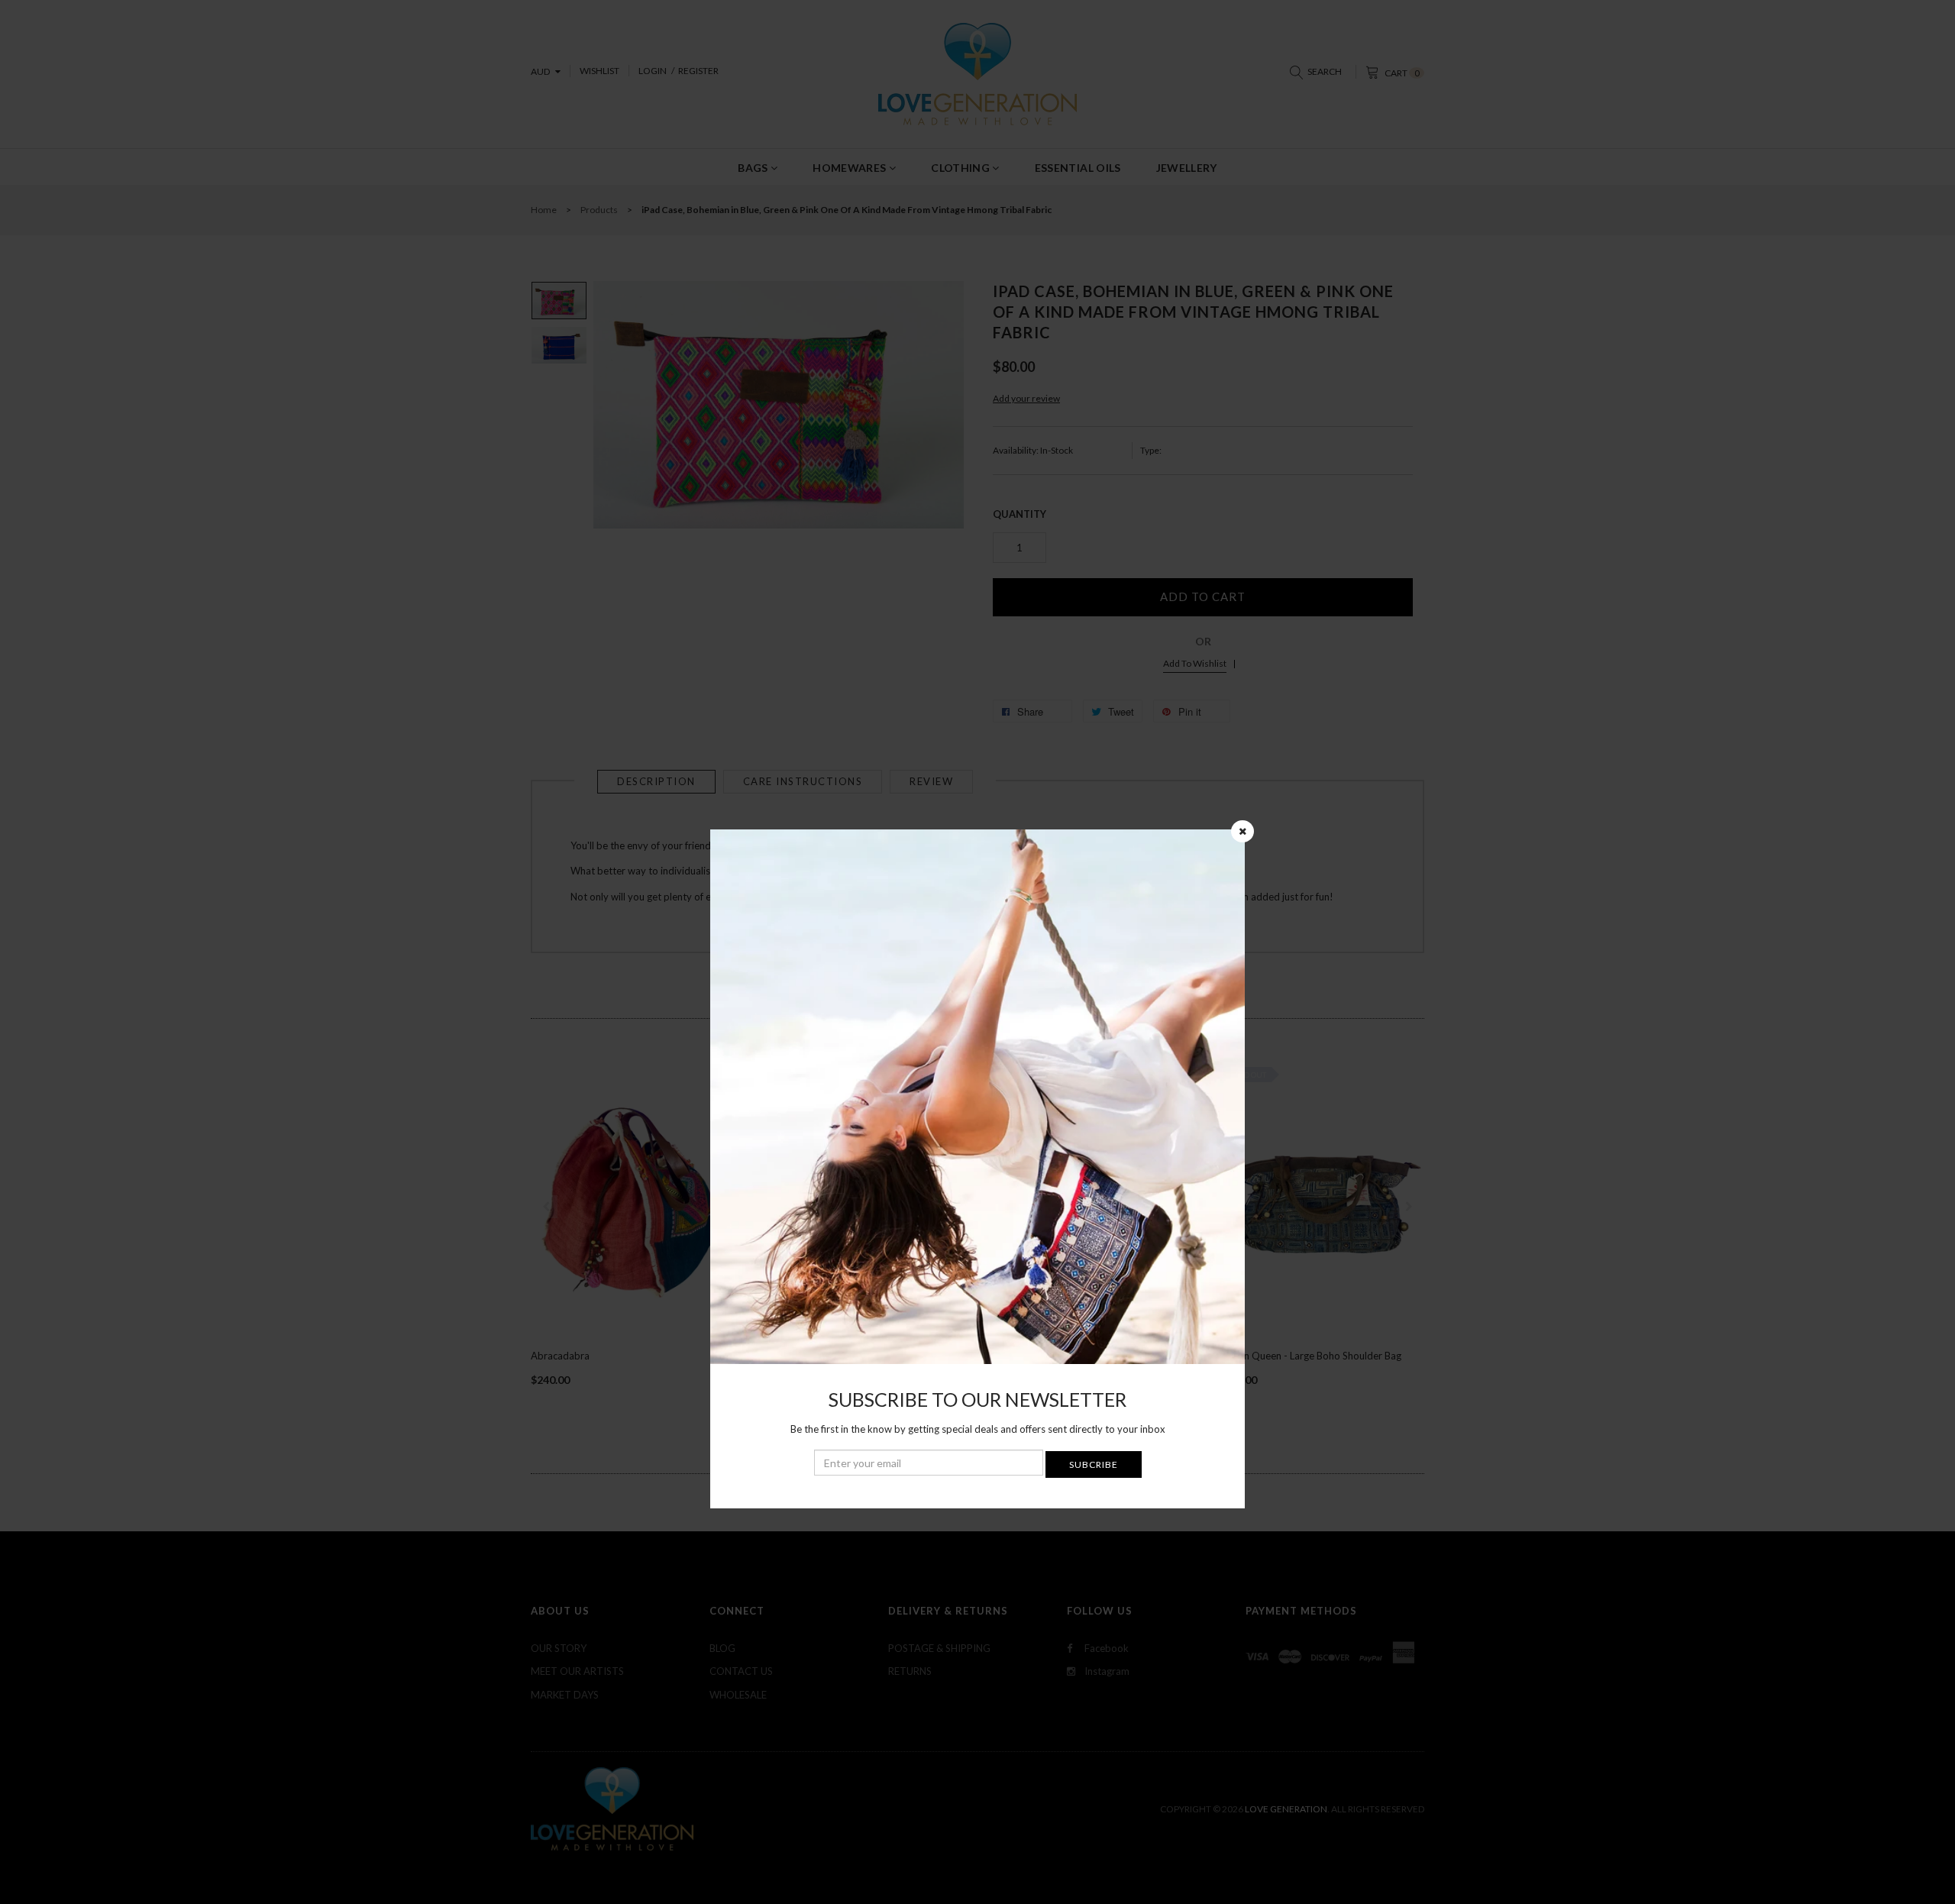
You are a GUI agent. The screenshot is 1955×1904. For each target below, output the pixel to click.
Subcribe (1094, 1464)
